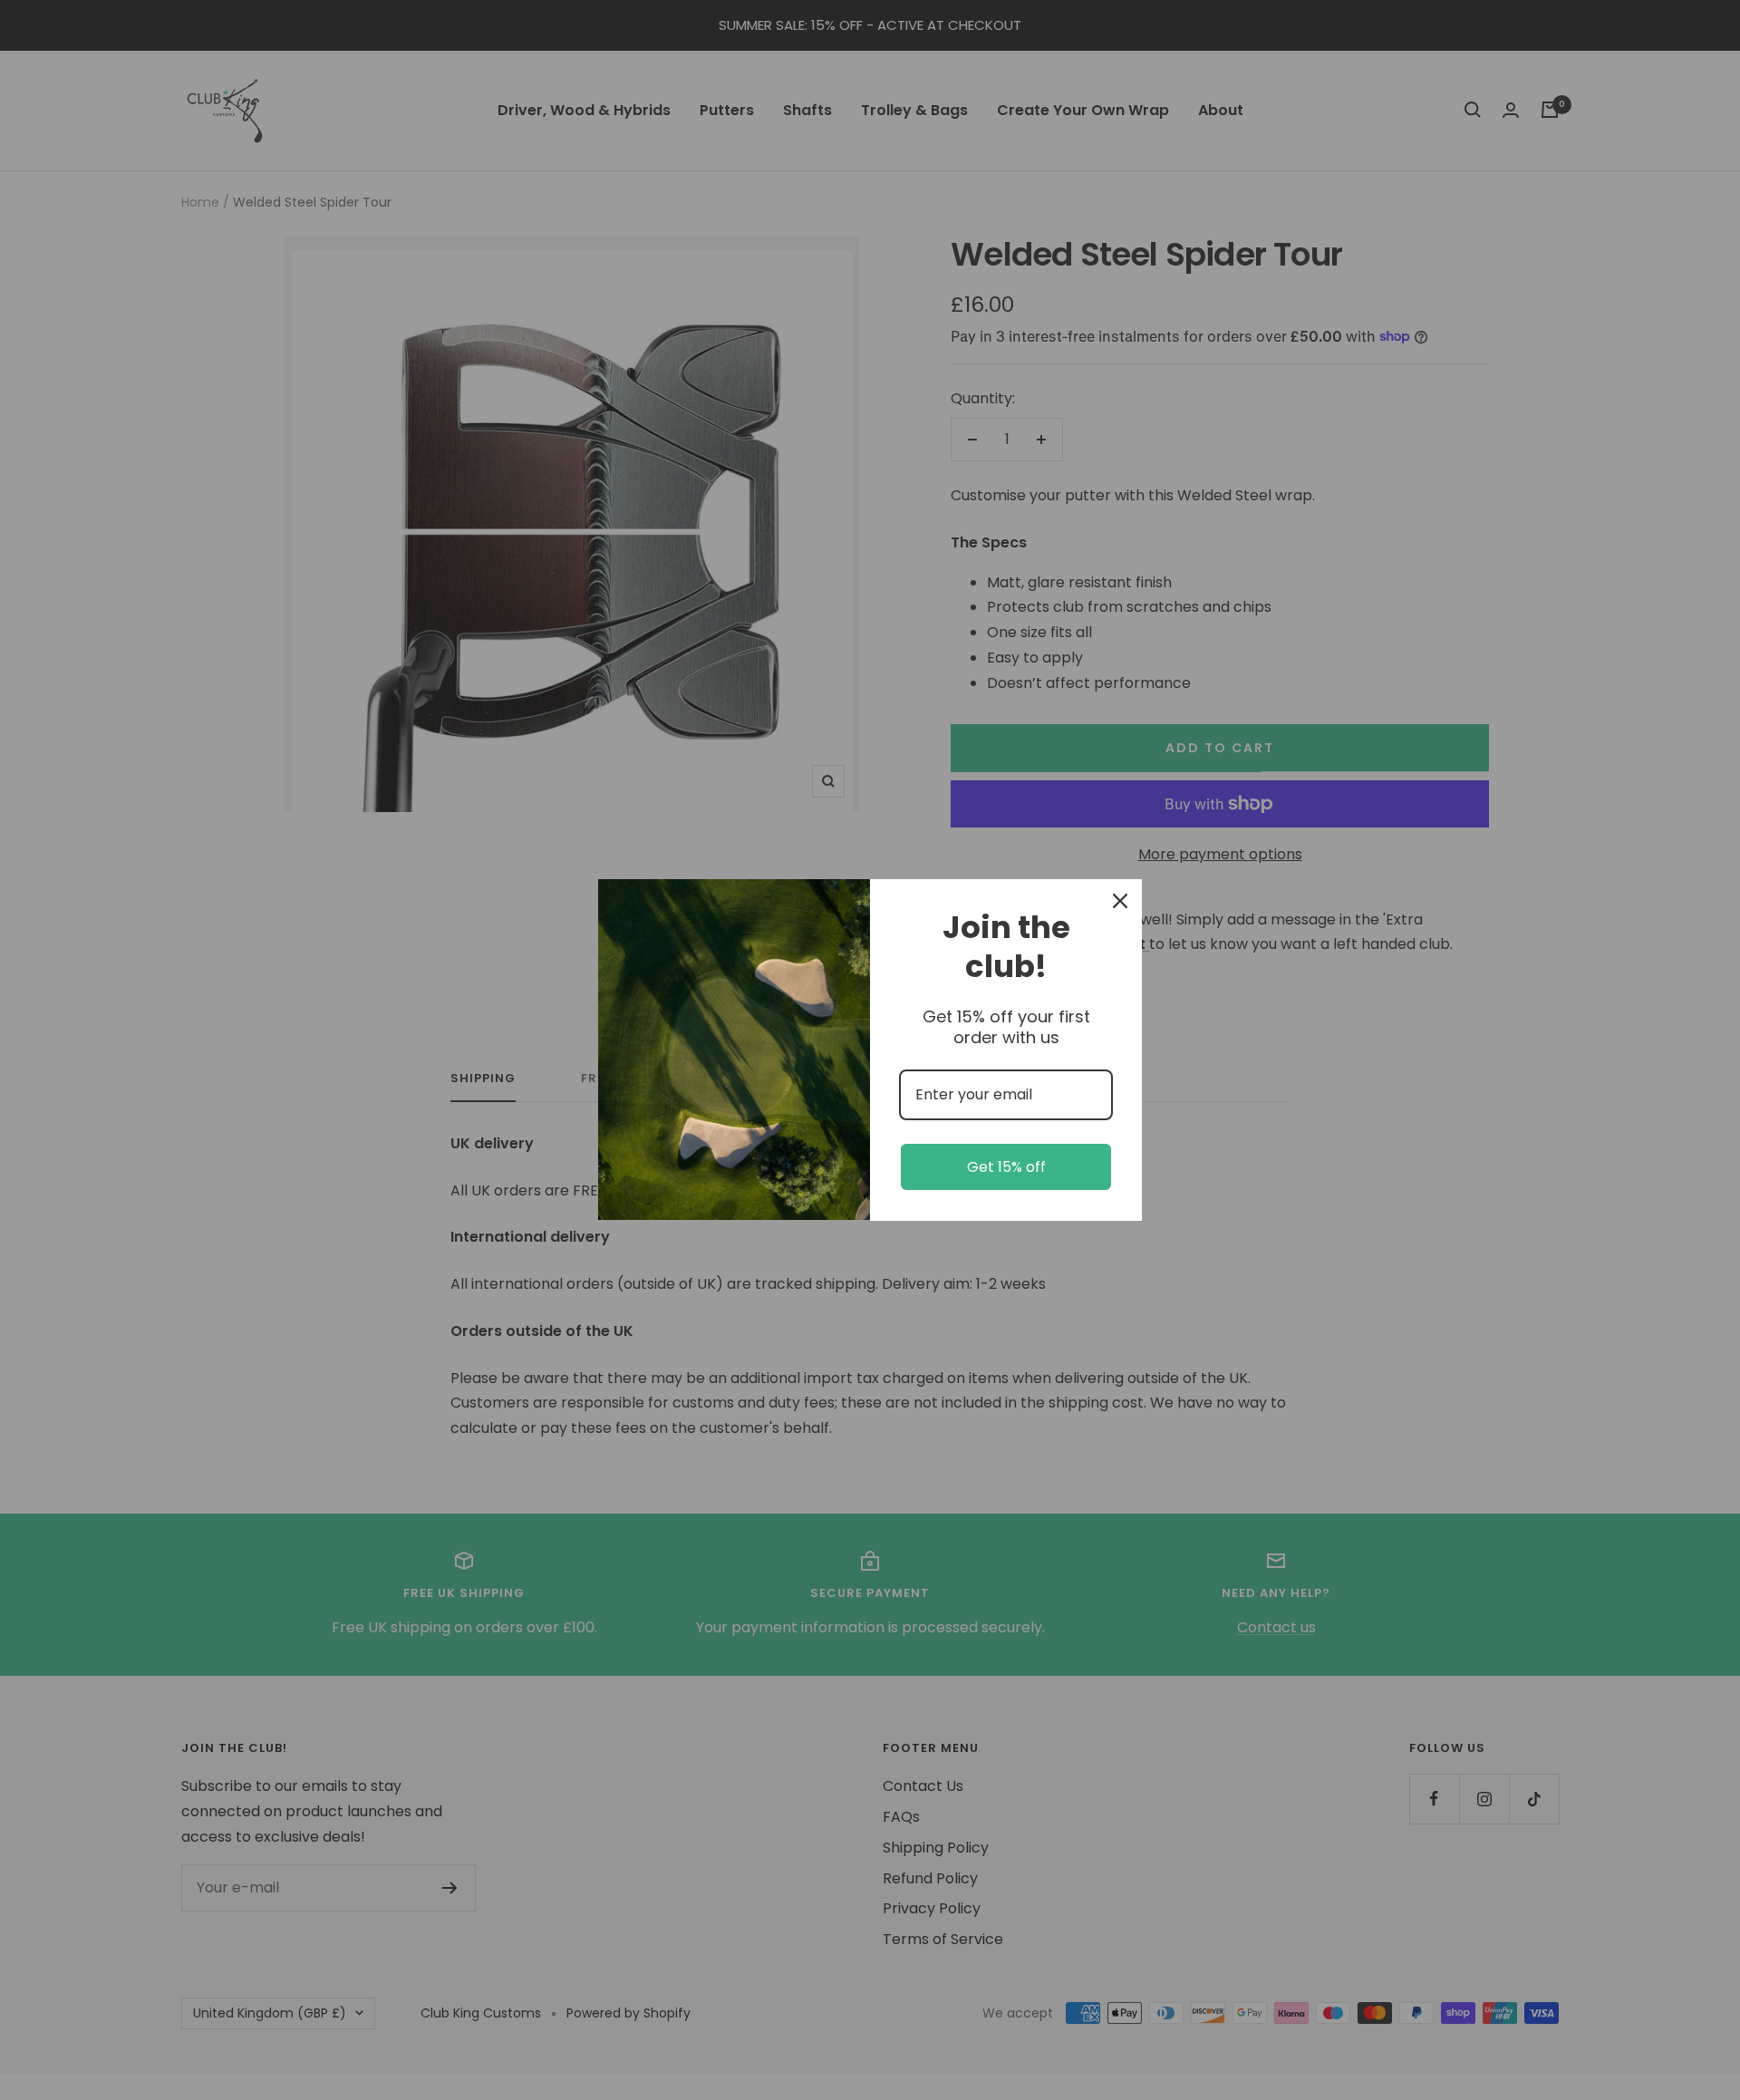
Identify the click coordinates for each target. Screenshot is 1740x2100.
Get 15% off (1006, 1167)
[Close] (1120, 901)
